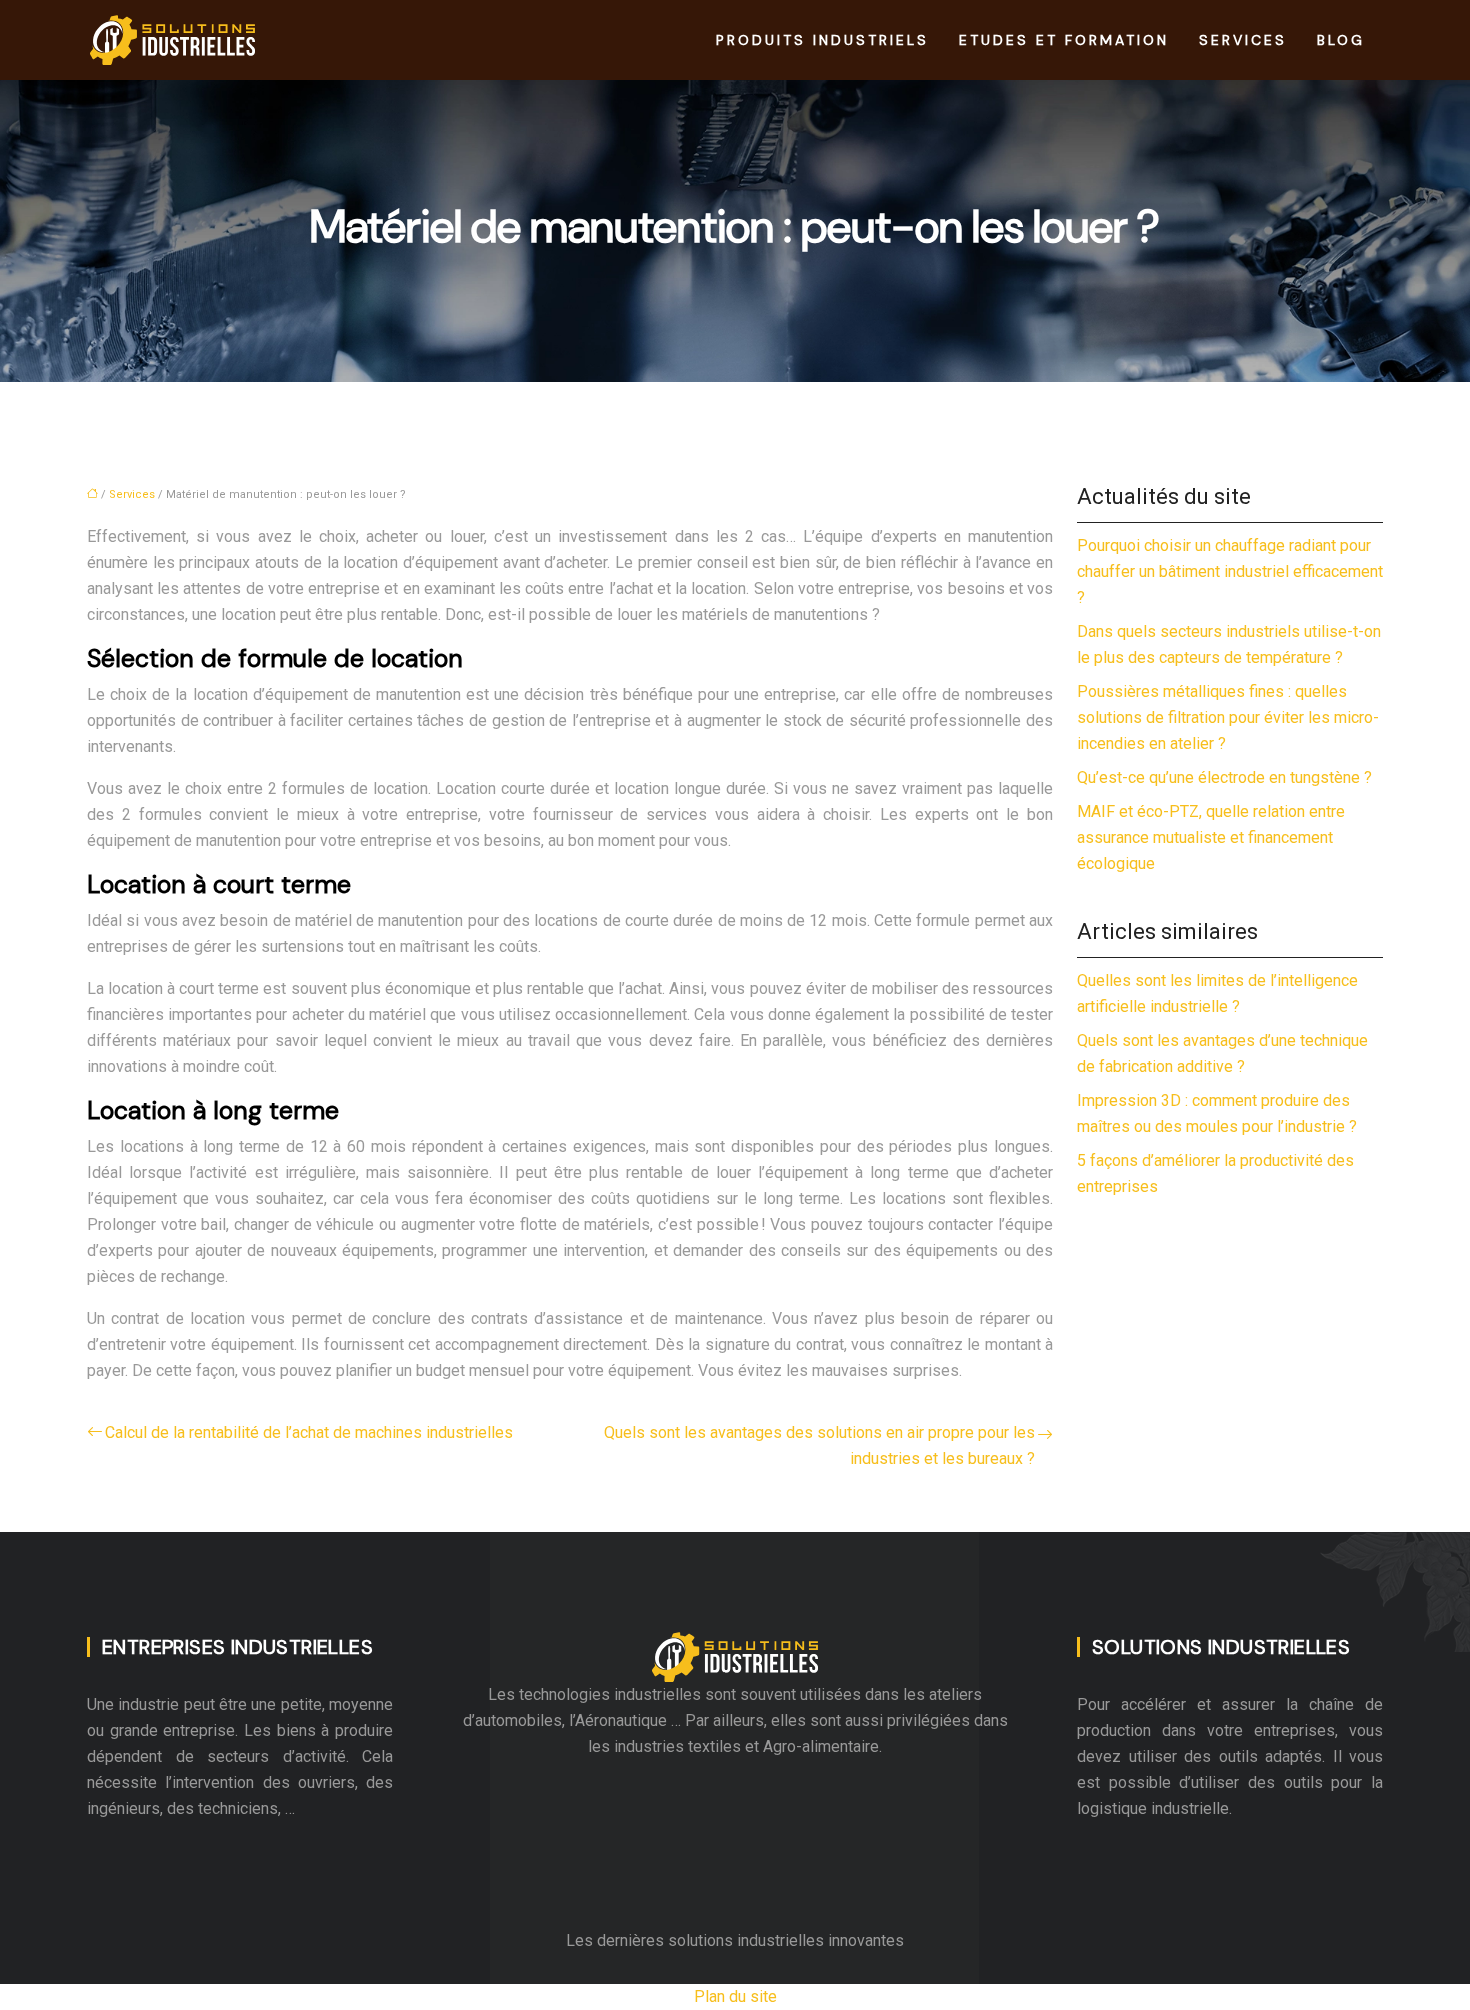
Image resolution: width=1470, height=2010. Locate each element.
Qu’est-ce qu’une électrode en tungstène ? (1224, 777)
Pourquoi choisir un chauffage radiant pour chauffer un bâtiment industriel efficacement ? (1230, 571)
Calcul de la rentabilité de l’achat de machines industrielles (309, 1432)
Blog (1341, 40)
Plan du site (735, 1996)
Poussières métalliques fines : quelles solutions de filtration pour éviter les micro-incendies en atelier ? (1228, 717)
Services (1243, 40)
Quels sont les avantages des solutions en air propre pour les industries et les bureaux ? (819, 1445)
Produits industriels (822, 40)
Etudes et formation (1064, 40)
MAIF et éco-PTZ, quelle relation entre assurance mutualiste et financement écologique (1211, 837)
